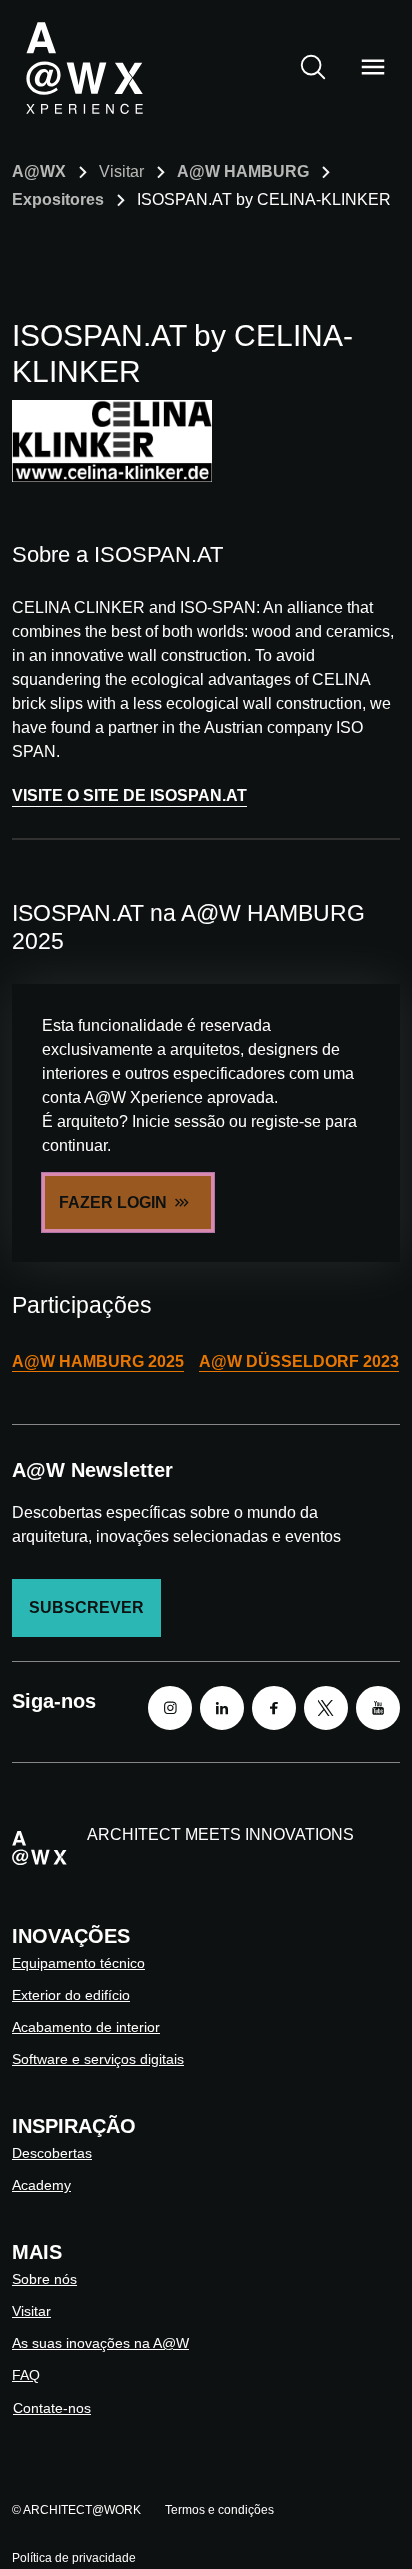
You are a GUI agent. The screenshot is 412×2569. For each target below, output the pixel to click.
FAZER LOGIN (113, 1202)
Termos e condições (219, 2510)
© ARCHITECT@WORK (76, 2510)
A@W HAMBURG (243, 171)
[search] (313, 67)
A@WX (39, 171)
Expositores (58, 199)
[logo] (84, 67)
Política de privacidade (74, 2558)
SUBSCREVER (86, 1607)
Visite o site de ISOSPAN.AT (129, 795)
